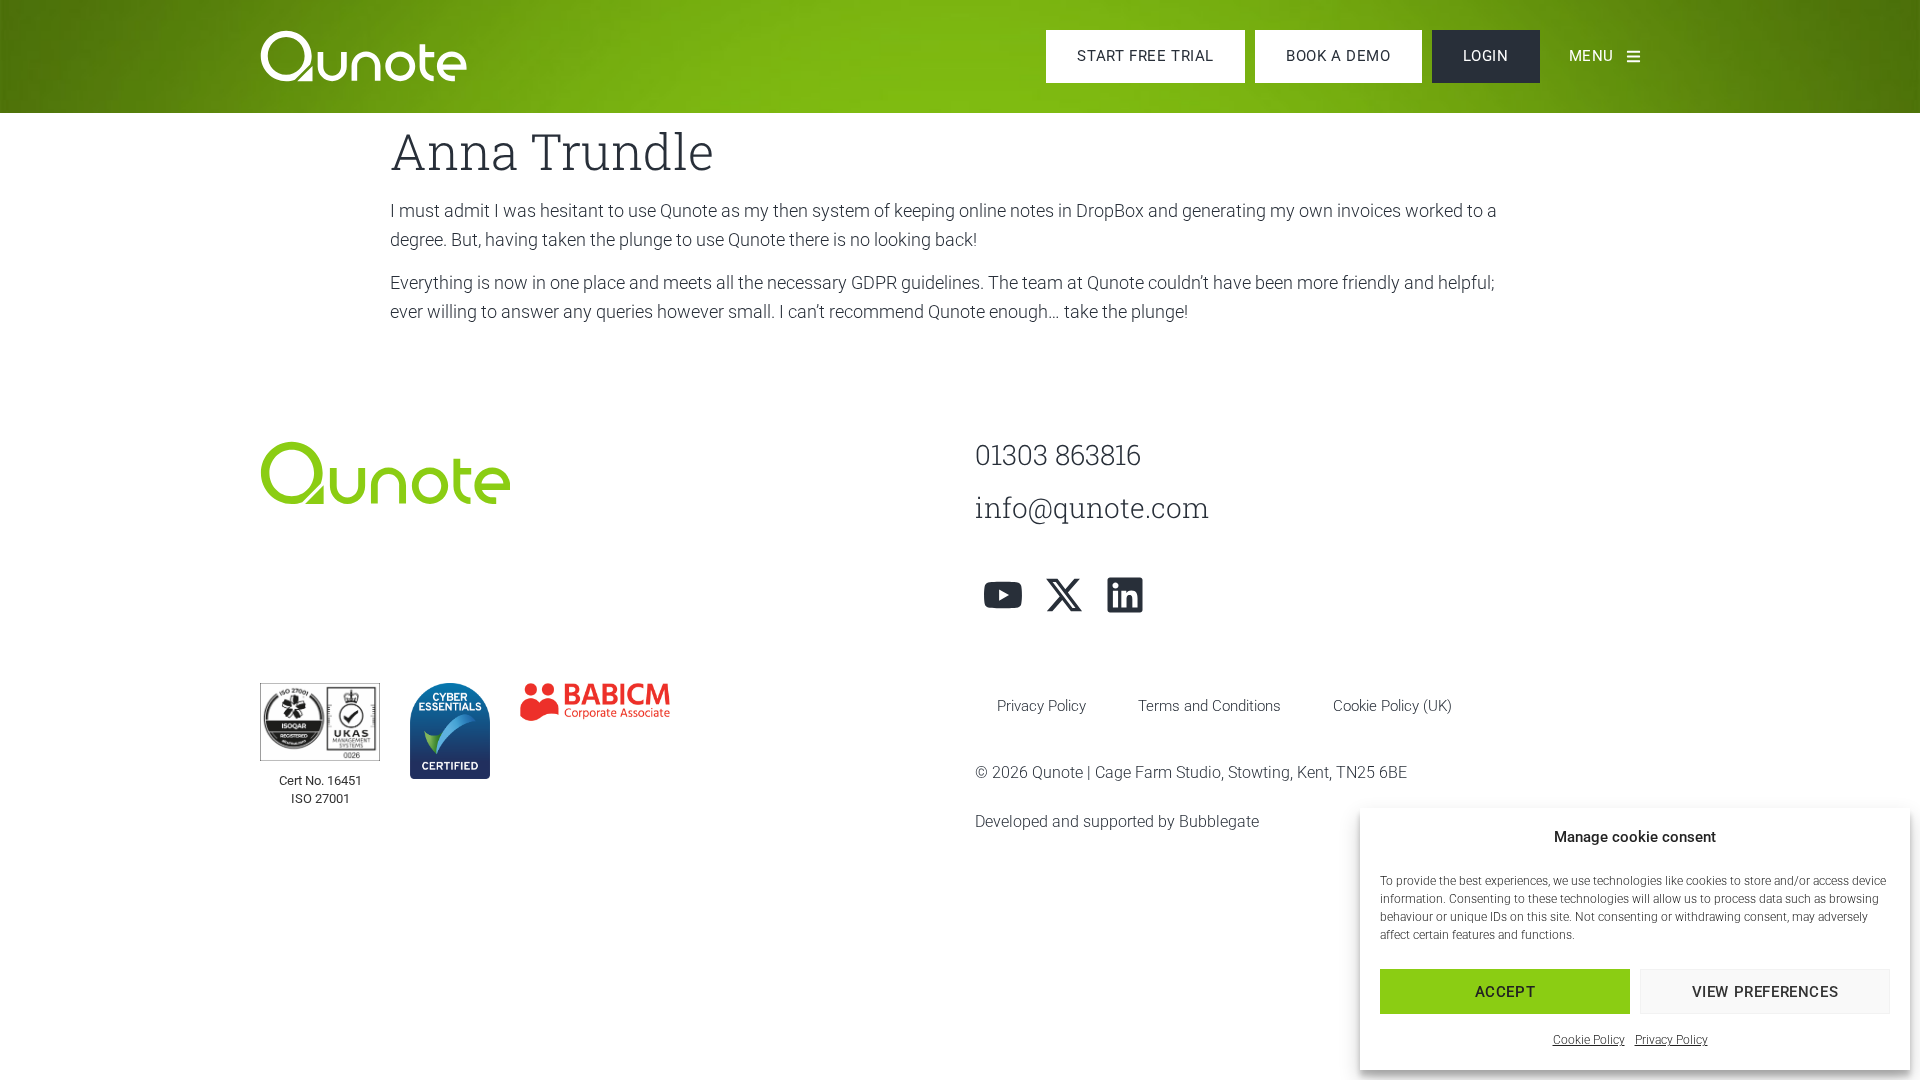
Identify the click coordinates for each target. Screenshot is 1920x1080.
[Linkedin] (1125, 595)
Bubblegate (1219, 821)
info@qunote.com (1092, 507)
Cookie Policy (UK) (1392, 706)
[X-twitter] (1064, 595)
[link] (385, 56)
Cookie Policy (1589, 1040)
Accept (1505, 992)
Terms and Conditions (1209, 706)
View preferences (1765, 992)
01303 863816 (1058, 454)
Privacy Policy (1671, 1040)
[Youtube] (1003, 595)
